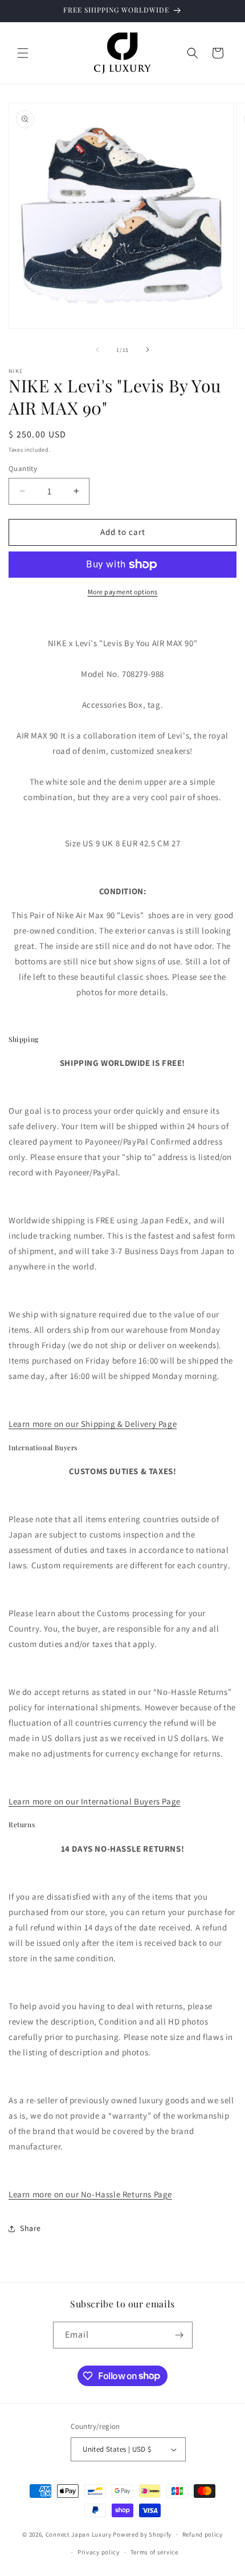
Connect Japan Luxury (79, 2534)
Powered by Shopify (142, 2534)
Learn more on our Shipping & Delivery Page (93, 1424)
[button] (23, 53)
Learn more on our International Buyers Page (95, 1801)
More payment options (123, 592)
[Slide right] (148, 350)
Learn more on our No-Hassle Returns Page (90, 2194)
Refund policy (203, 2534)
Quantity (23, 468)
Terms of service (154, 2552)
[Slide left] (97, 350)
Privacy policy (99, 2552)
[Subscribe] (179, 2335)
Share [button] (30, 2228)
